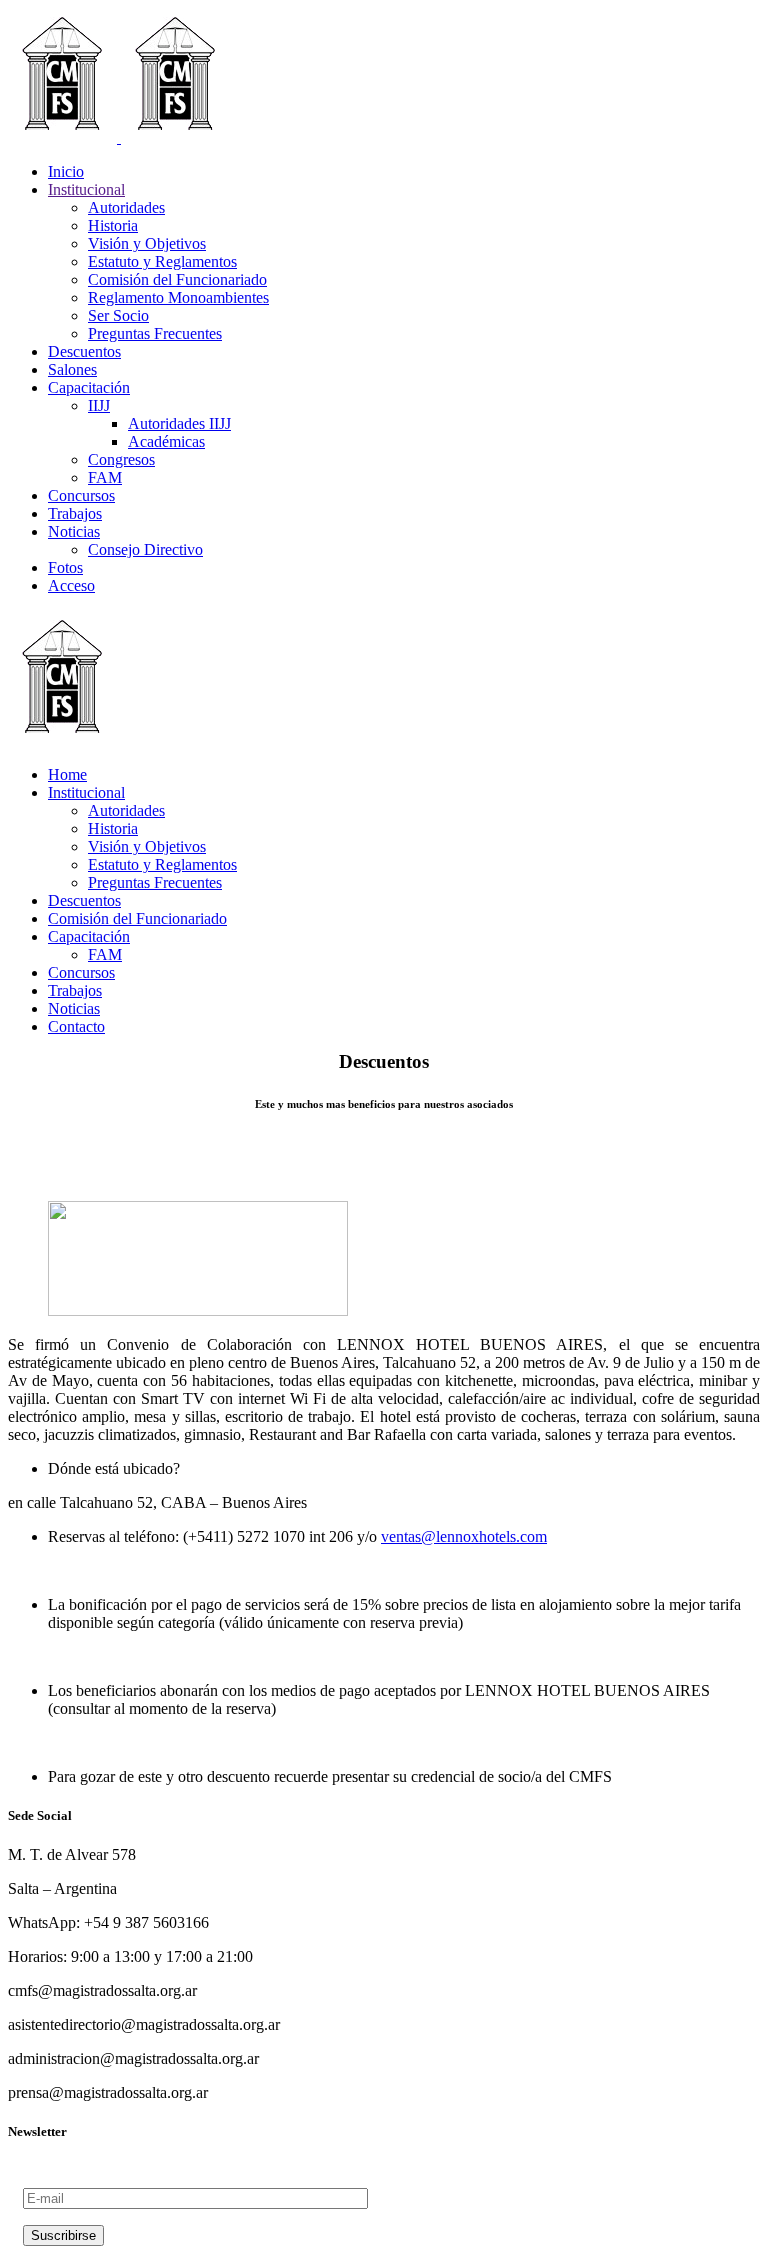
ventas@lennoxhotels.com (464, 1536)
